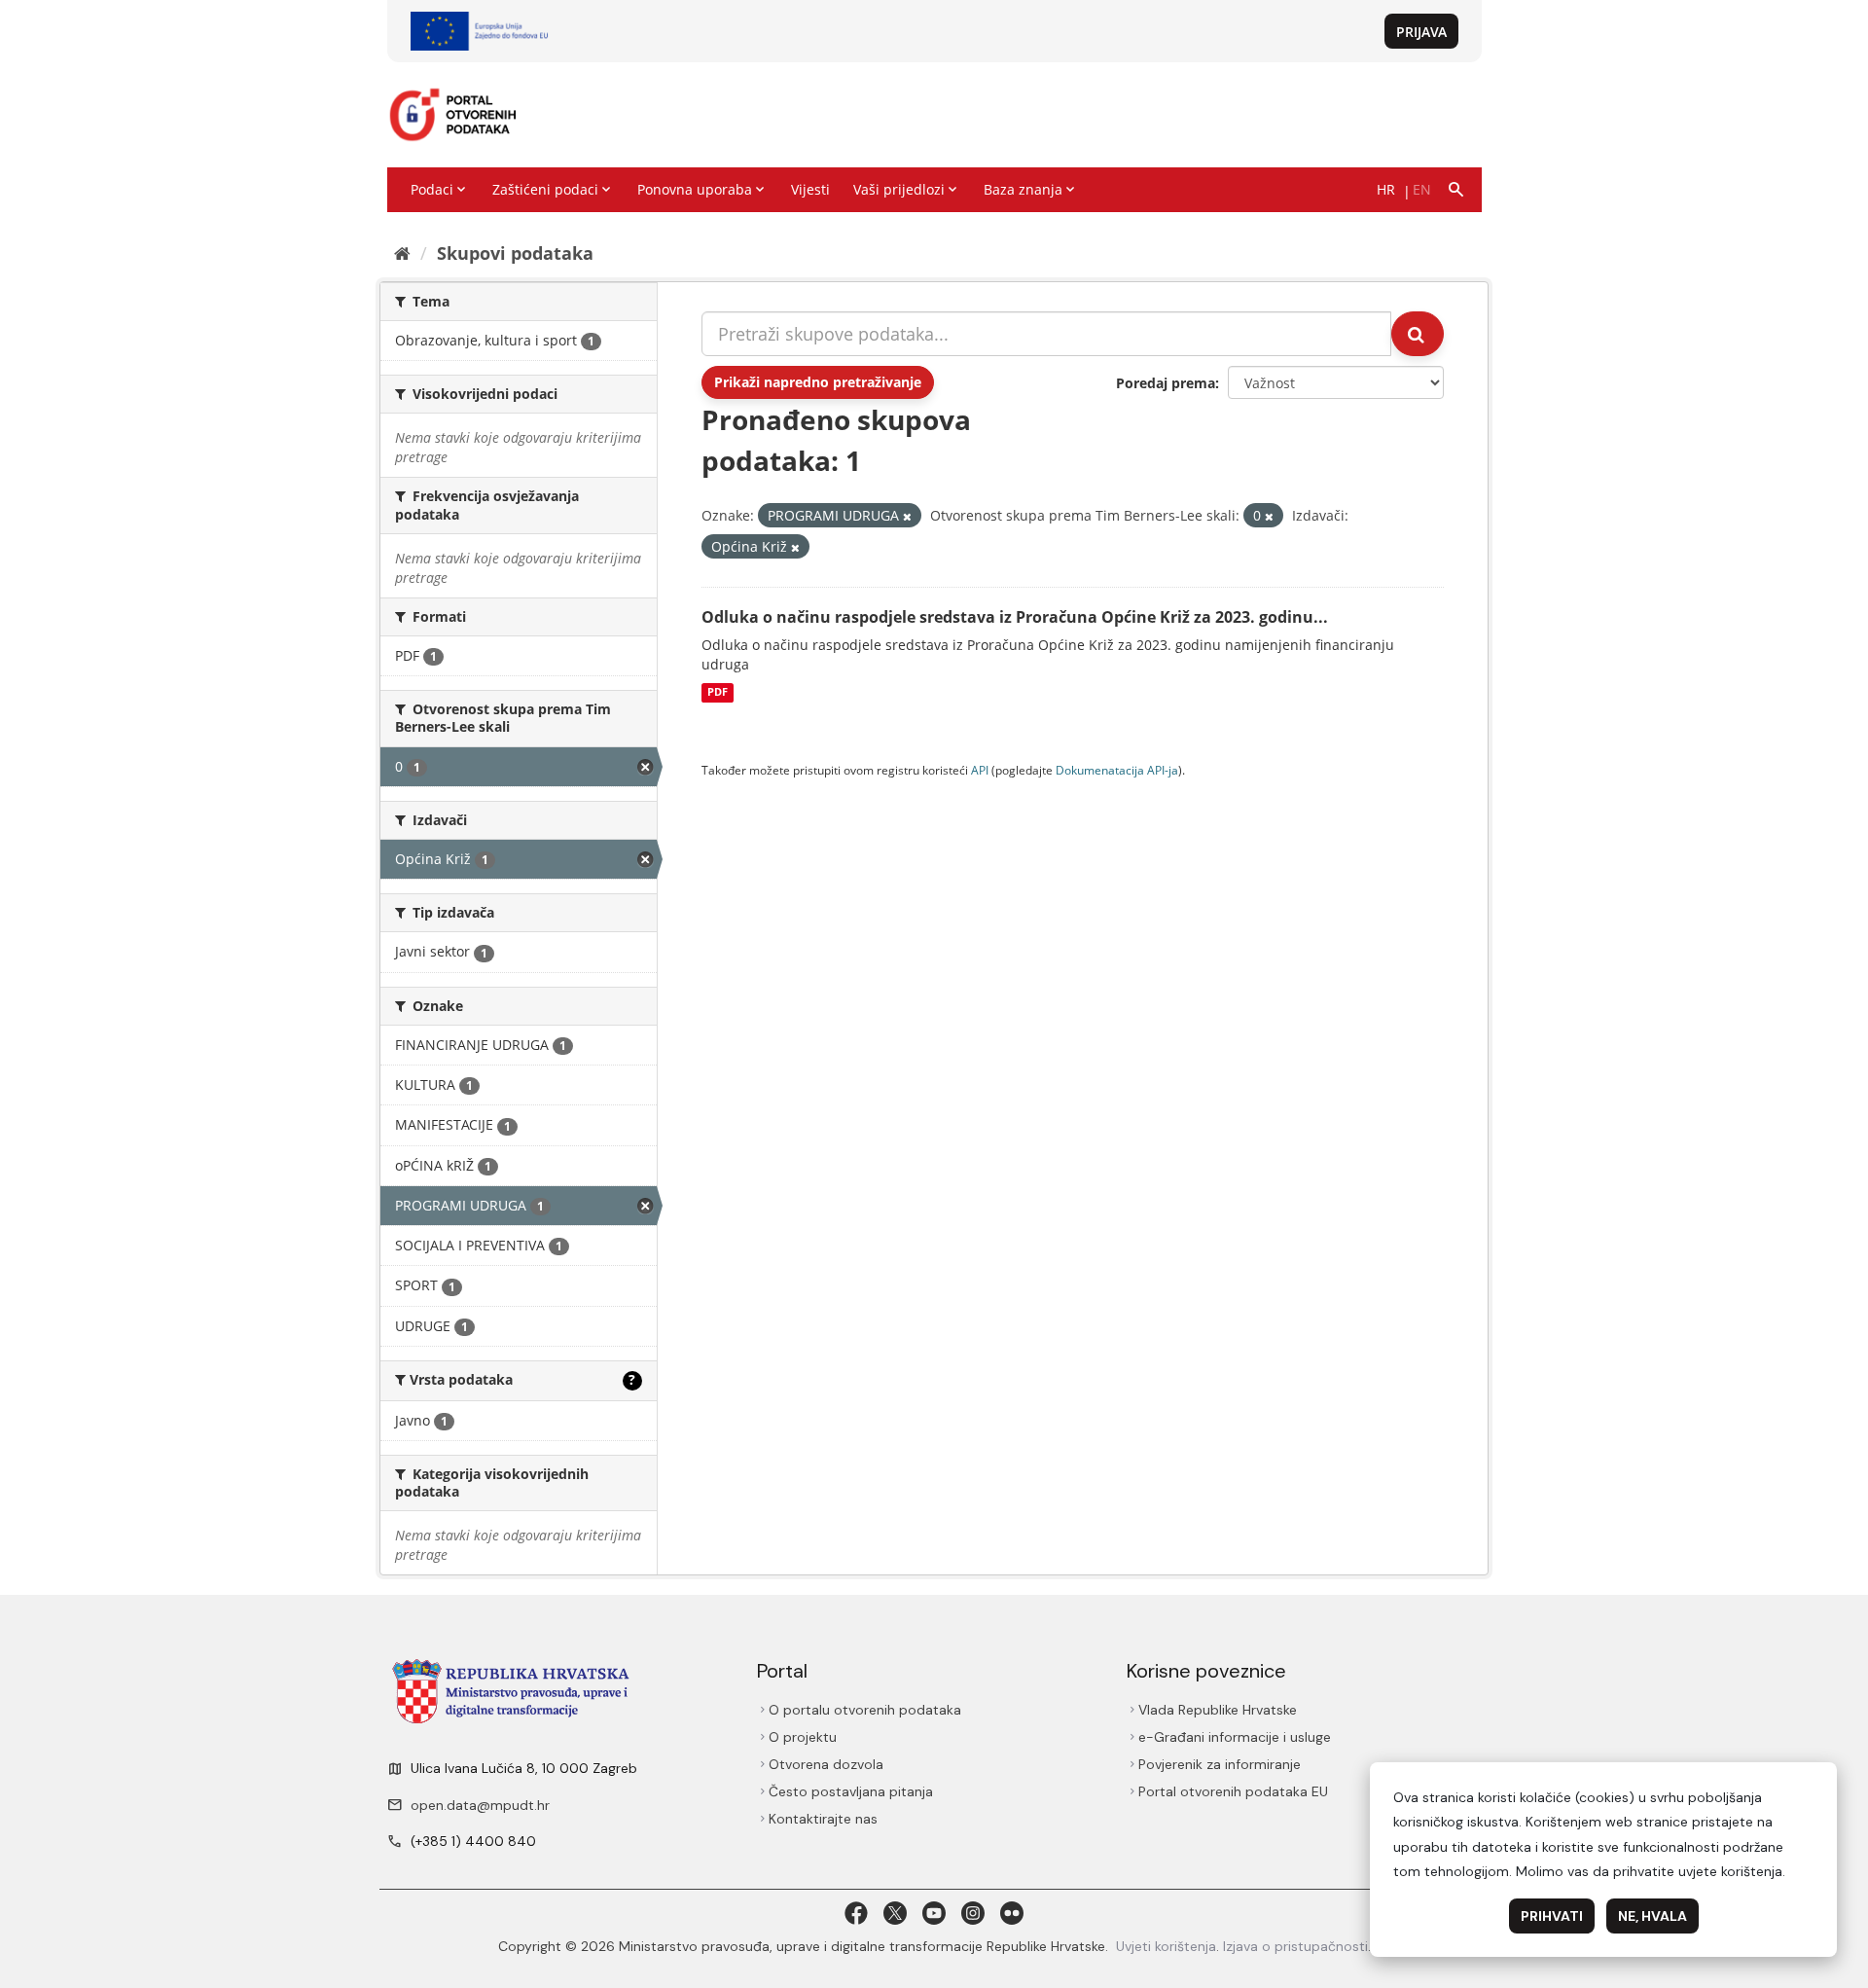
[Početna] (402, 253)
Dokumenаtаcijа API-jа (1117, 770)
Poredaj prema (1166, 383)
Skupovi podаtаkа (515, 253)
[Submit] (1418, 334)
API (980, 770)
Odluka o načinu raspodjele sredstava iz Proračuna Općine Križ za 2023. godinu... (1015, 617)
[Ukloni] (907, 516)
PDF (718, 693)
